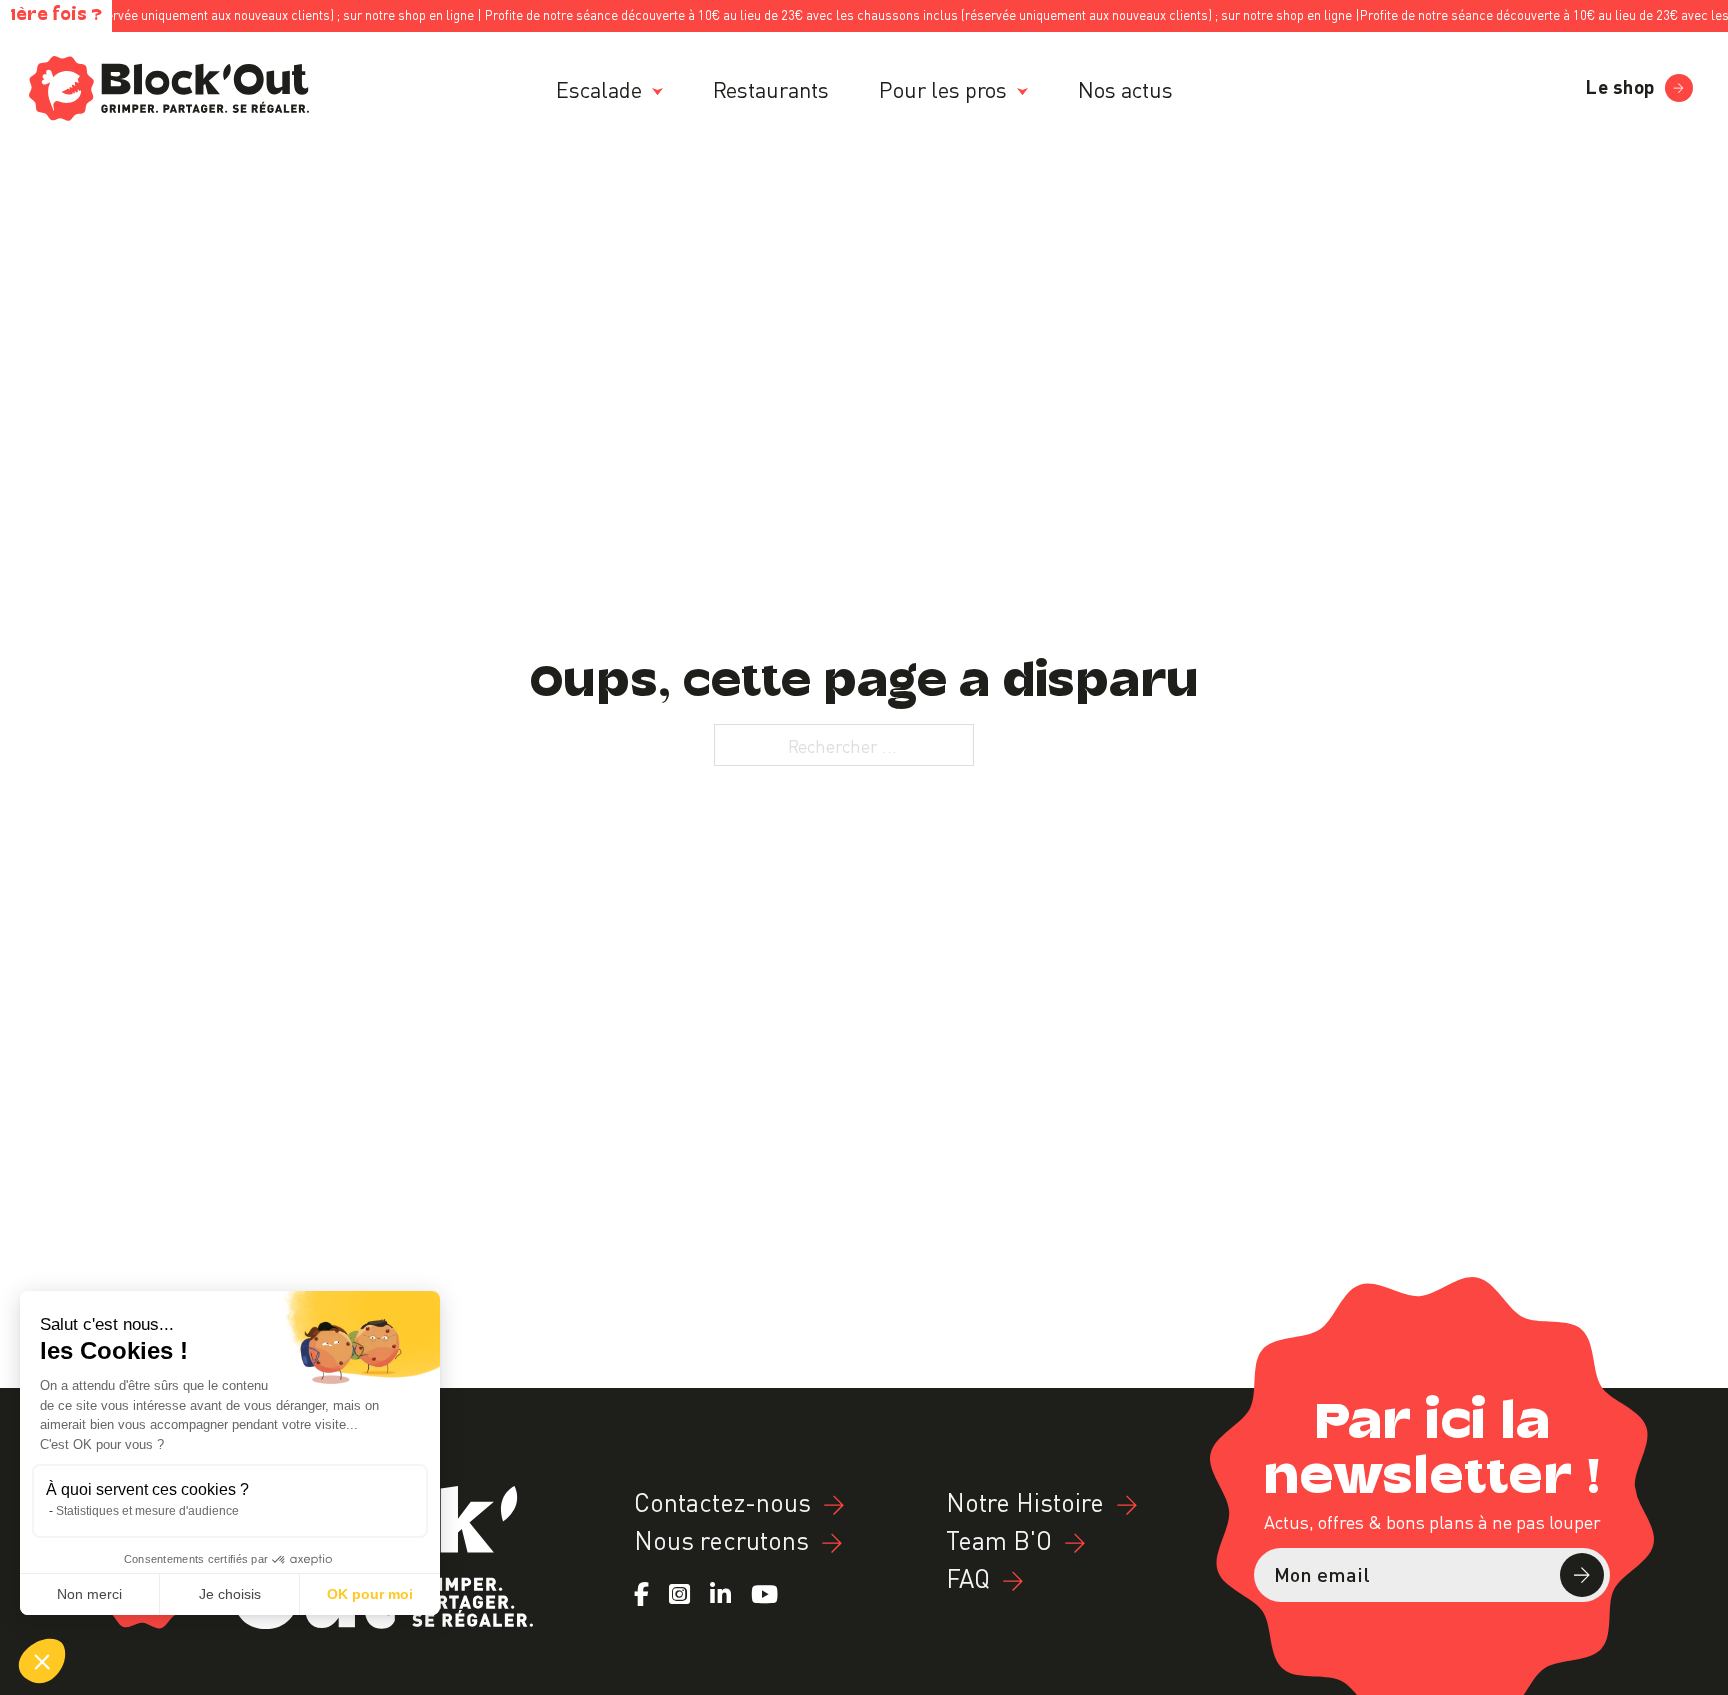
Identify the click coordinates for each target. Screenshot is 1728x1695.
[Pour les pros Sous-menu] (1022, 91)
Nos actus (1125, 88)
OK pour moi (370, 1594)
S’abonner (1582, 1575)
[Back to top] (1685, 1679)
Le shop (1620, 84)
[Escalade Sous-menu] (657, 91)
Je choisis (230, 1594)
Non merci (89, 1594)
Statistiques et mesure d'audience (147, 1511)
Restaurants (771, 88)
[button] (42, 1661)
